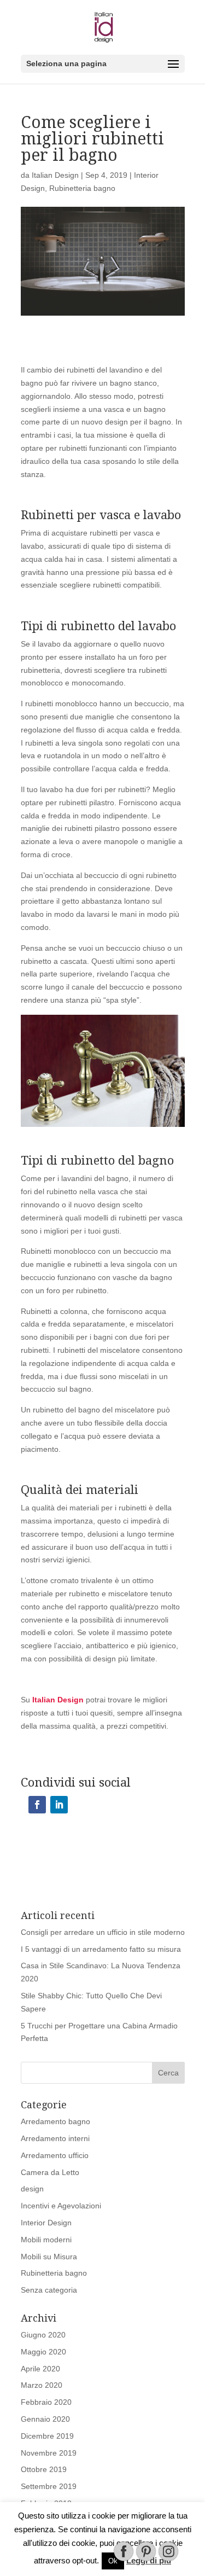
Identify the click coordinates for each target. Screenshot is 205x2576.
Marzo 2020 (42, 2385)
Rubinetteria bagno (82, 188)
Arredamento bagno (55, 2121)
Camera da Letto (50, 2172)
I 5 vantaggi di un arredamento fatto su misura (101, 1949)
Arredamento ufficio (55, 2155)
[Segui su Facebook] (37, 1805)
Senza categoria (49, 2290)
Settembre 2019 (49, 2486)
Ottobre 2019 (44, 2469)
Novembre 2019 (49, 2453)
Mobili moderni (46, 2240)
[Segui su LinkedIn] (59, 1805)
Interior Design (46, 2223)
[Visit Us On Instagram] (168, 2560)
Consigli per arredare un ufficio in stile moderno (103, 1932)
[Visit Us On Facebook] (123, 2560)
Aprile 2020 (40, 2369)
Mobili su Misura (49, 2257)
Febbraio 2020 (46, 2402)
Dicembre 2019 (47, 2436)
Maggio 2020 (43, 2352)
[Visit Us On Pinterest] (146, 2560)
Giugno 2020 (43, 2335)
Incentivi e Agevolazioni (61, 2206)
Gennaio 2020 (45, 2419)
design (32, 2189)
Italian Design (55, 175)
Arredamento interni (55, 2138)
